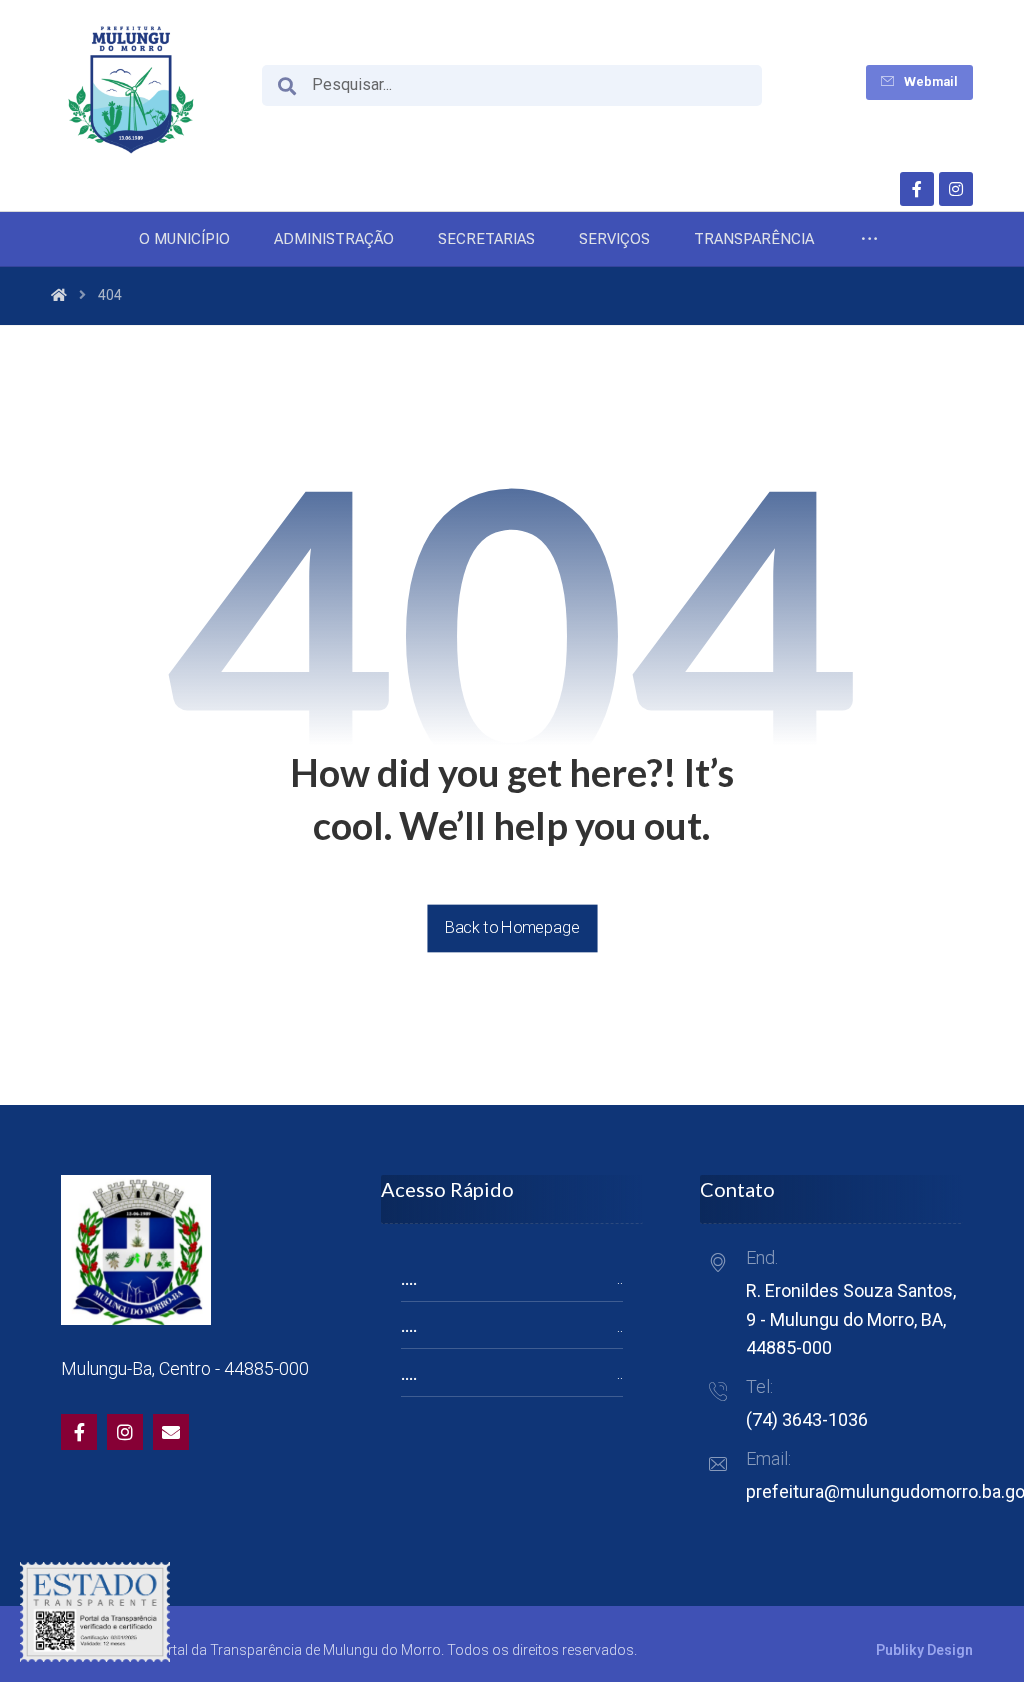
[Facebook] (917, 189)
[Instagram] (956, 189)
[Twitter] (125, 1432)
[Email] (171, 1432)
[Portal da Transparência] (131, 90)
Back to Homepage (512, 927)
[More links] (869, 239)
